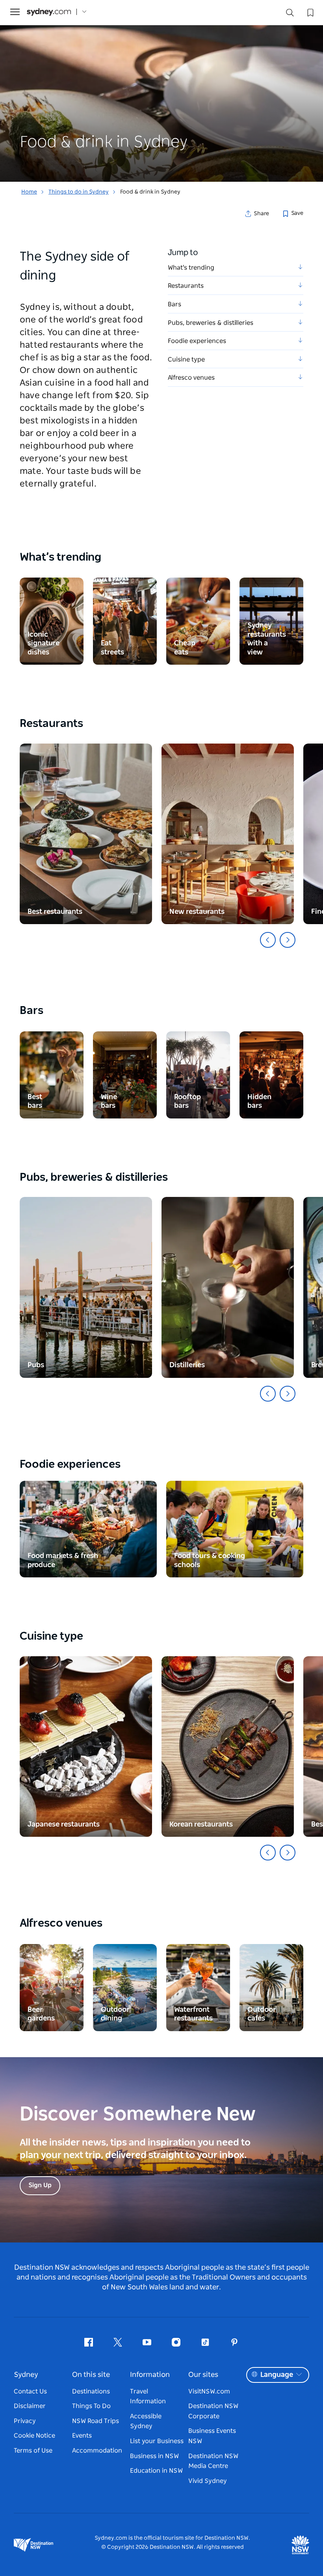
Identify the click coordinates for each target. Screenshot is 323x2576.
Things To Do (91, 2406)
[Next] (288, 940)
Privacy (25, 2421)
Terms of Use (33, 2451)
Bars (174, 304)
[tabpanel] (161, 91)
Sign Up (40, 2185)
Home (29, 192)
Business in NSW (154, 2456)
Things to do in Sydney (79, 192)
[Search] (290, 14)
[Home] (49, 12)
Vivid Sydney (208, 2481)
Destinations (91, 2391)
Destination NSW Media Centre (213, 2461)
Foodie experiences (197, 341)
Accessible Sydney (146, 2421)
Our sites (203, 2375)
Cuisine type (186, 360)
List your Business (157, 2441)
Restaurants (186, 286)
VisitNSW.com (209, 2391)
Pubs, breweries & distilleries (211, 323)
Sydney (26, 2375)
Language (277, 2375)
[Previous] (268, 940)
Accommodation (97, 2451)
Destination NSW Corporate (213, 2411)
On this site (91, 2375)
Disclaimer (30, 2406)
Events (82, 2436)
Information (150, 2375)
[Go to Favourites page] (310, 12)
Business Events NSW (212, 2436)
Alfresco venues (191, 378)
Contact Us (30, 2391)
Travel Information (148, 2397)
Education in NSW (156, 2471)
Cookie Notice (34, 2436)
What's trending (191, 268)
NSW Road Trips (96, 2421)
